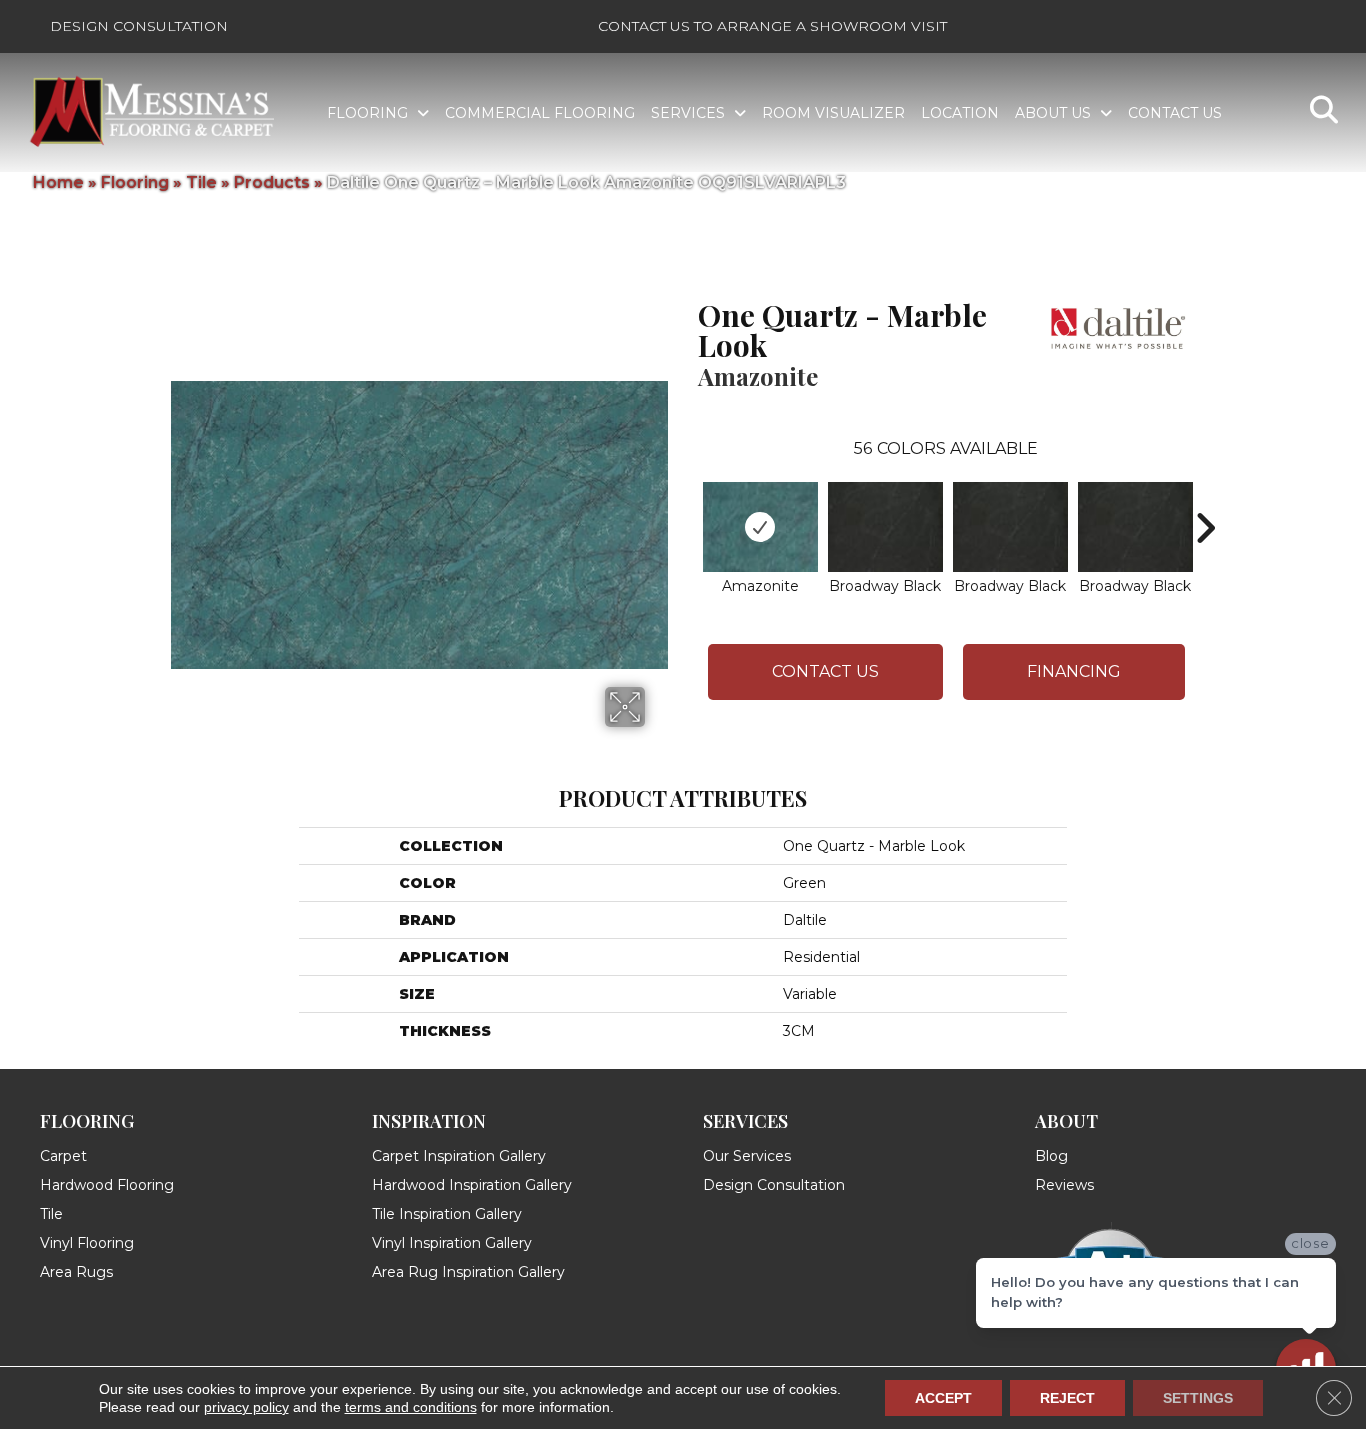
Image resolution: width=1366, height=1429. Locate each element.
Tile (201, 182)
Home (58, 182)
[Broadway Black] (885, 527)
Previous (688, 498)
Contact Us (825, 671)
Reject (1067, 1398)
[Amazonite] (760, 527)
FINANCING (1074, 671)
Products (272, 182)
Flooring (135, 182)
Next (1205, 498)
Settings (1198, 1398)
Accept (943, 1398)
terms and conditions (411, 1407)
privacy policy (246, 1407)
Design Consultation (139, 26)
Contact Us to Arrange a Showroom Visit (772, 26)
